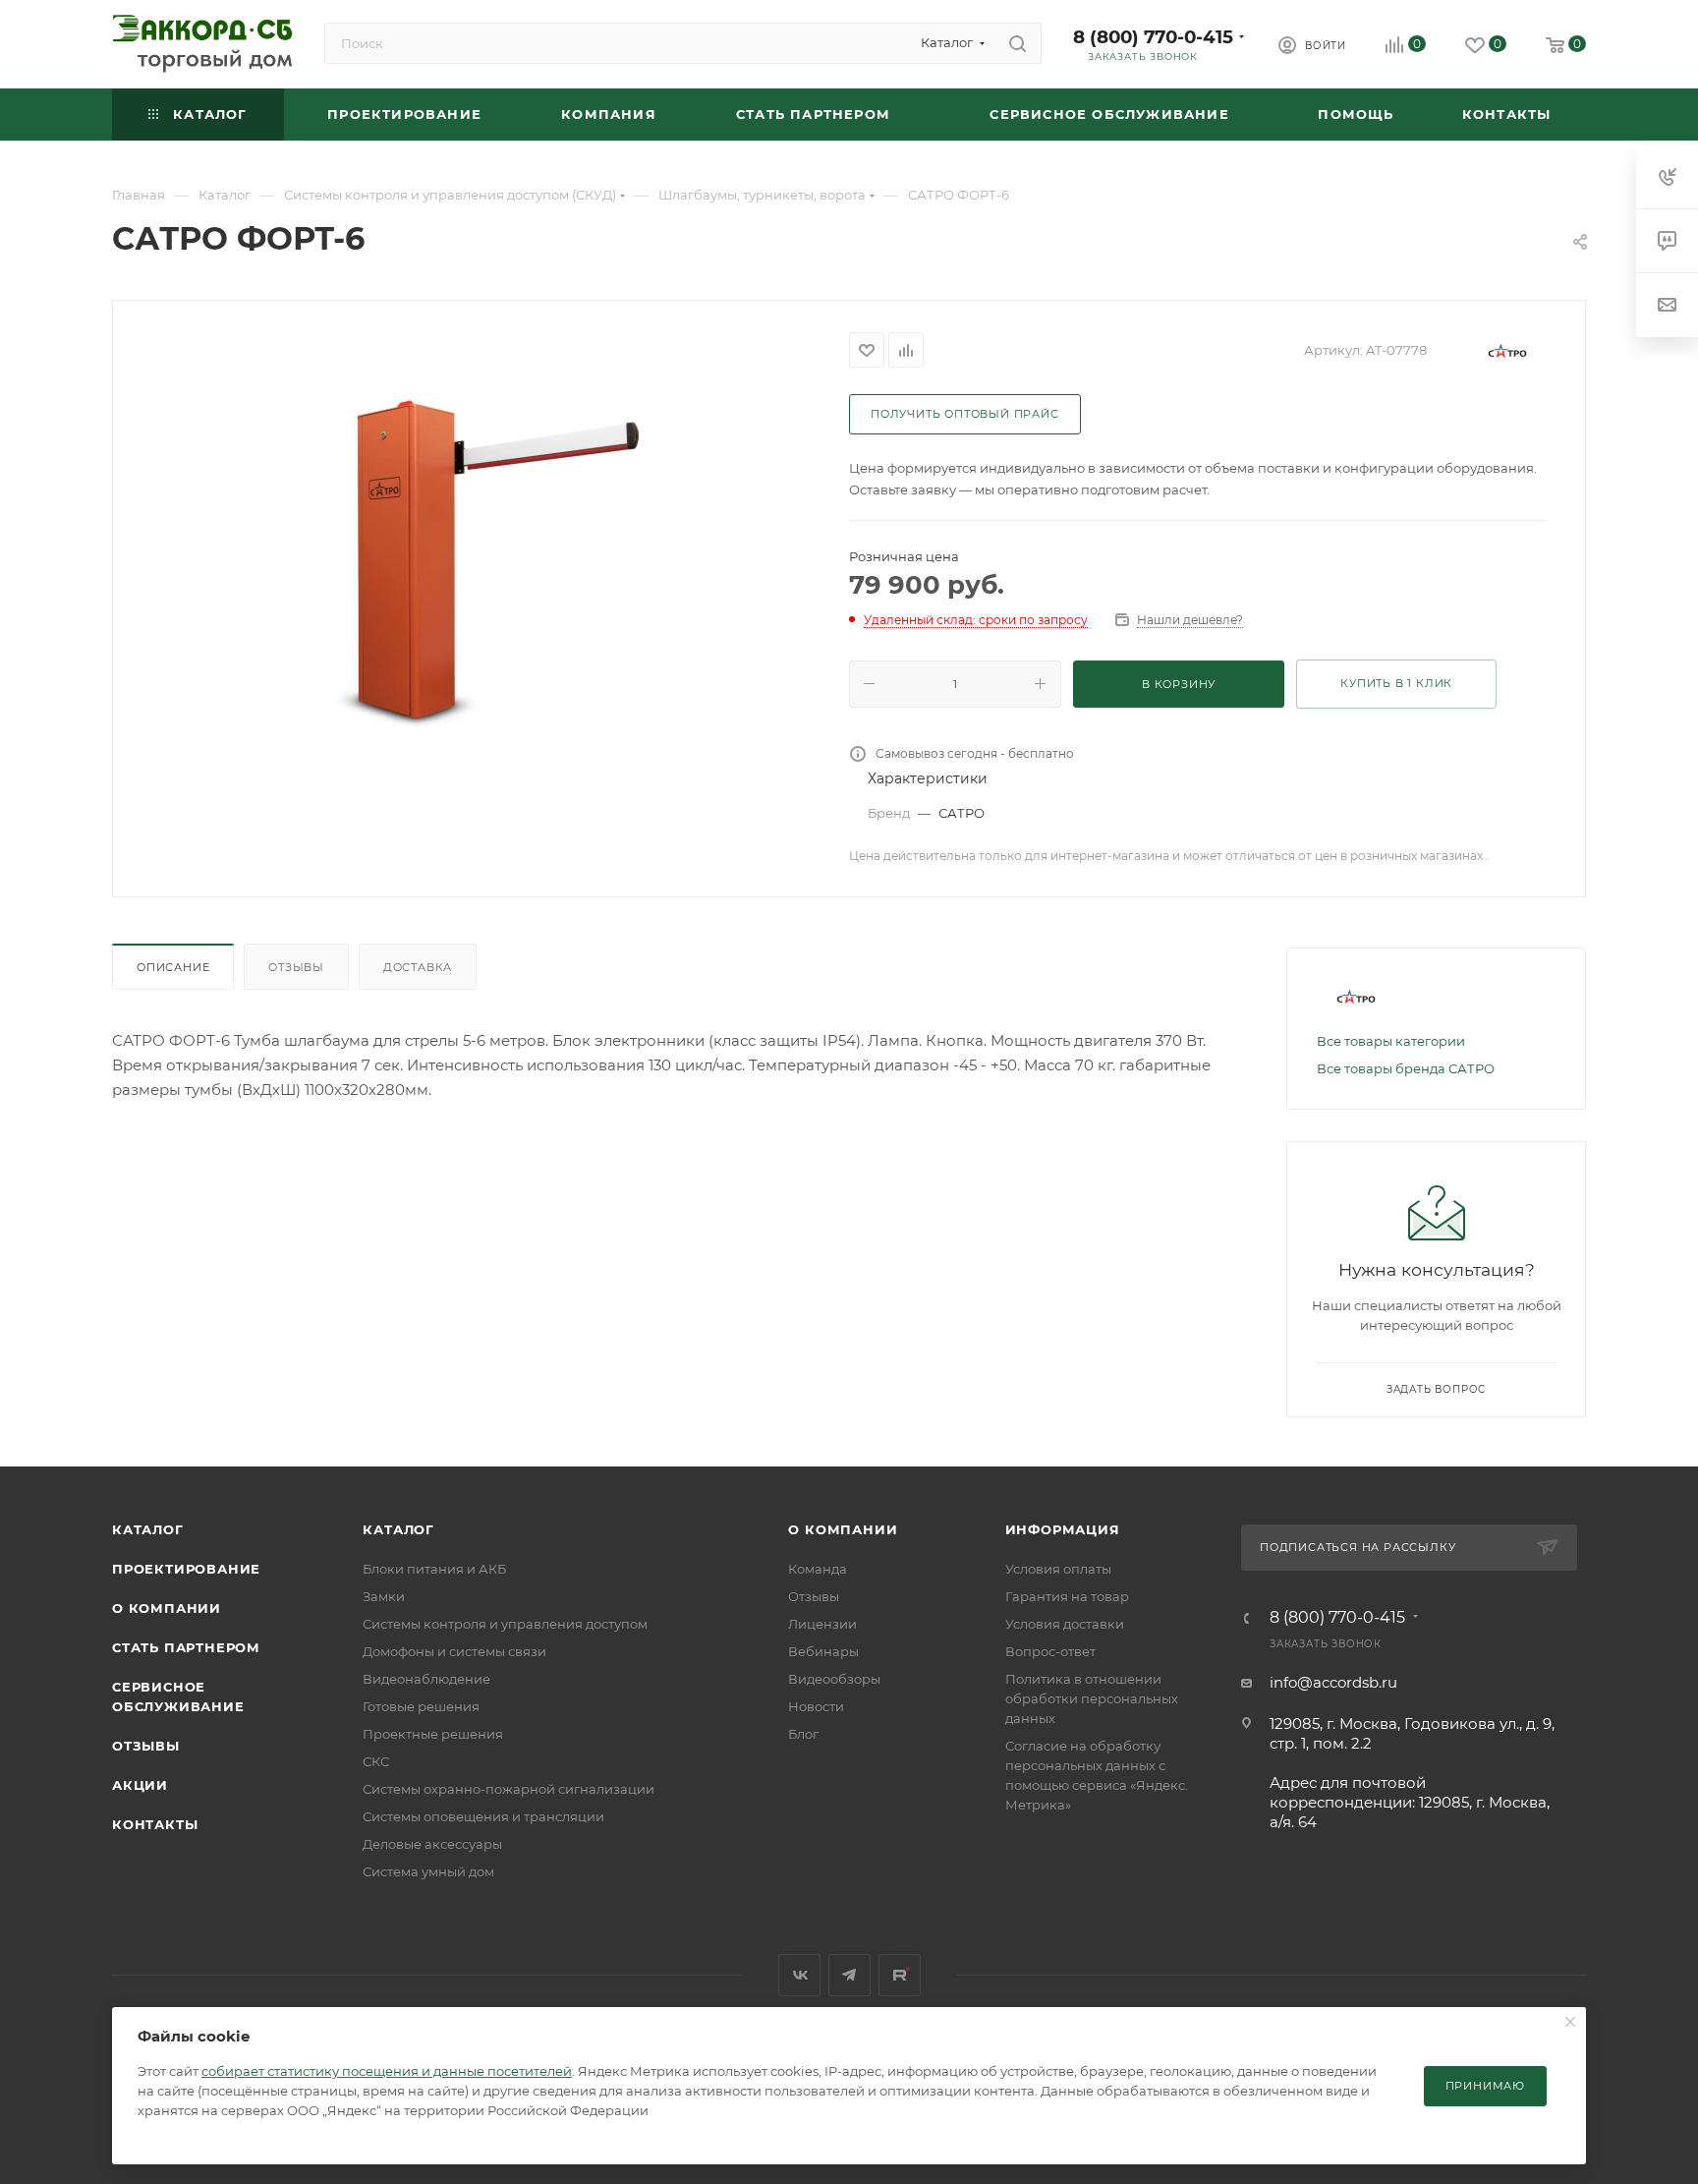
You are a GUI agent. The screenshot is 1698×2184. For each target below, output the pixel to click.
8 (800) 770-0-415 (1153, 37)
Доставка (418, 967)
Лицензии (822, 1624)
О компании (167, 1608)
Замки (384, 1596)
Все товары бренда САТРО (1406, 1068)
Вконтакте (799, 1975)
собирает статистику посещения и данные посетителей (387, 2071)
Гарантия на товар (1067, 1596)
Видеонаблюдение (426, 1679)
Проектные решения (433, 1734)
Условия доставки (1065, 1624)
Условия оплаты (1058, 1569)
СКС (376, 1761)
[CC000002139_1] (481, 548)
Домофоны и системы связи (454, 1651)
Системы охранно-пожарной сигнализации (509, 1789)
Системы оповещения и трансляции (483, 1816)
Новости (816, 1706)
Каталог (148, 1529)
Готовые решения (421, 1706)
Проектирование (186, 1569)
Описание (173, 967)
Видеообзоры (834, 1679)
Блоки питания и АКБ (434, 1569)
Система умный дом (428, 1871)
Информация (1063, 1529)
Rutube (900, 1975)
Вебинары (823, 1651)
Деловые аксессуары (432, 1844)
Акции (140, 1785)
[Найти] (1018, 43)
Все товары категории (1391, 1041)
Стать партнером (186, 1647)
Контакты (155, 1824)
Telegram (849, 1975)
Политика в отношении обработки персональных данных (1092, 1698)
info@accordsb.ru (1333, 1682)
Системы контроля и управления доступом (505, 1624)
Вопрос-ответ (1050, 1651)
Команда (818, 1569)
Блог (803, 1734)
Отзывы (296, 967)
